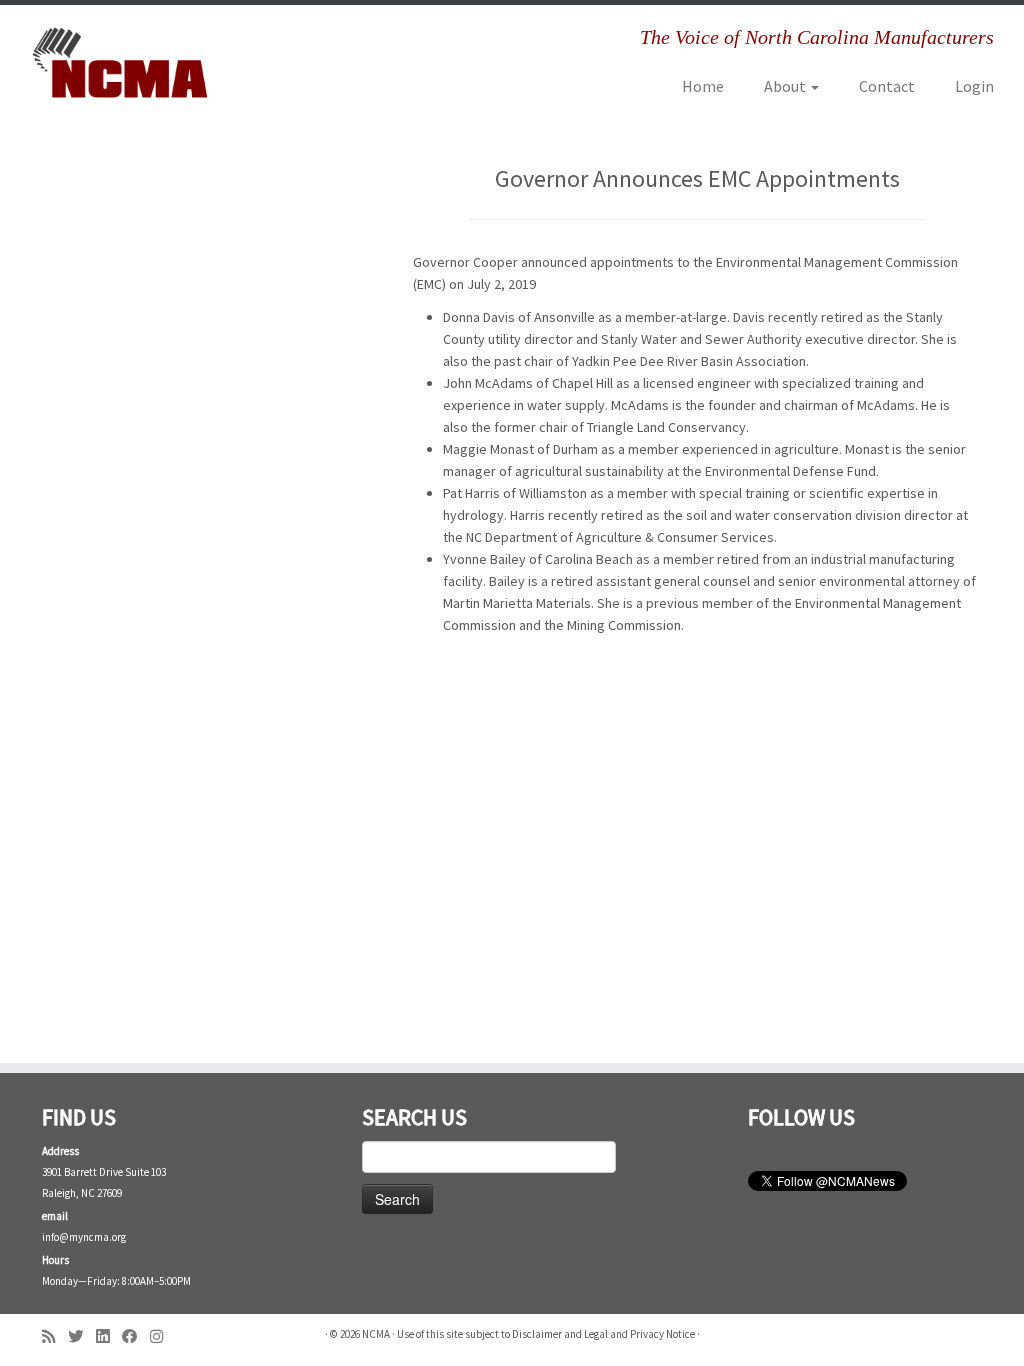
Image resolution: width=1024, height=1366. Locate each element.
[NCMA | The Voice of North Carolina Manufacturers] (120, 62)
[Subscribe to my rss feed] (55, 1336)
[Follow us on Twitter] (82, 1336)
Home (703, 86)
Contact (887, 86)
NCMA (376, 1334)
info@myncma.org (84, 1237)
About (786, 86)
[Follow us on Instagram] (163, 1336)
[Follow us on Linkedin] (109, 1336)
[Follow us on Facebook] (136, 1336)
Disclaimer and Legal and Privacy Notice (603, 1334)
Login (974, 86)
